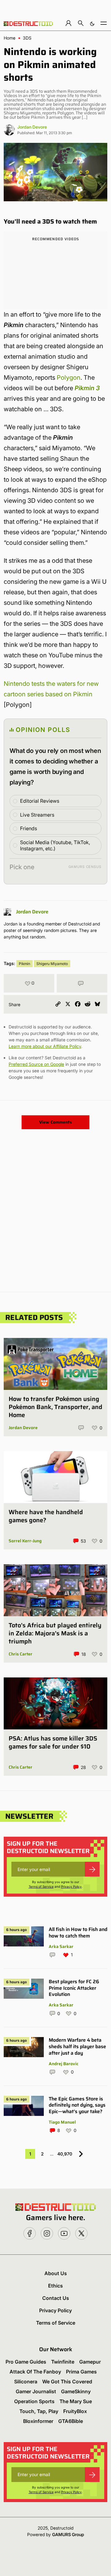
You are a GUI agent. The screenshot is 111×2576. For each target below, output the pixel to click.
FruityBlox (75, 2411)
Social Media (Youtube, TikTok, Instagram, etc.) (55, 846)
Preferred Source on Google (36, 1064)
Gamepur (90, 2362)
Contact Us (56, 2298)
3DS (27, 38)
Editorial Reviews (40, 801)
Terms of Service (41, 1886)
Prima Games (81, 2372)
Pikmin (25, 964)
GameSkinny (76, 2391)
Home (10, 38)
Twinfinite (63, 2362)
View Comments (55, 1122)
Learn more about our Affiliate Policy (45, 1046)
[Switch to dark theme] (92, 23)
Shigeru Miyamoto (52, 964)
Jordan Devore (32, 127)
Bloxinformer (38, 2421)
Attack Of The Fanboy (35, 2372)
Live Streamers (37, 815)
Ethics (55, 2286)
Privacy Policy (71, 1886)
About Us (56, 2273)
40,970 (65, 2154)
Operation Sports (34, 2401)
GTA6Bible (71, 2421)
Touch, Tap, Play (39, 2411)
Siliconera (26, 2382)
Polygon (69, 378)
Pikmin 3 (87, 388)
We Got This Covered (67, 2382)
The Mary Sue (76, 2401)
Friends (29, 828)
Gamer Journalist (36, 2391)
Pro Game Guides (26, 2362)
